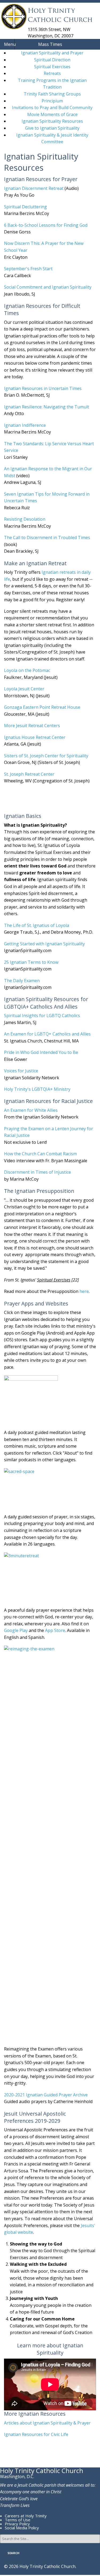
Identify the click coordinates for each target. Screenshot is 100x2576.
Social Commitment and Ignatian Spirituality (48, 287)
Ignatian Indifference (25, 425)
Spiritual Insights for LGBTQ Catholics (42, 1016)
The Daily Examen (22, 981)
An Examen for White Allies (31, 1110)
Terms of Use (18, 2520)
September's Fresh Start (28, 269)
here (84, 1291)
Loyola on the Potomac (27, 670)
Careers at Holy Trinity (26, 2516)
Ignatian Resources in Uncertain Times (43, 388)
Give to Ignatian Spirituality (52, 128)
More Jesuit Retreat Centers (32, 726)
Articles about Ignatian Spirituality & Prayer (47, 2423)
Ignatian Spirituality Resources (52, 121)
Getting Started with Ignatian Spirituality (44, 944)
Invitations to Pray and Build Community (52, 108)
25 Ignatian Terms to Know (31, 962)
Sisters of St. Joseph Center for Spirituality (46, 756)
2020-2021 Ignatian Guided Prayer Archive (46, 2095)
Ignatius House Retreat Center (35, 737)
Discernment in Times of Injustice (37, 1172)
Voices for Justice (21, 1071)
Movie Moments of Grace (52, 114)
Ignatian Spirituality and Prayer (52, 53)
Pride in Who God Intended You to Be (41, 1052)
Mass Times (50, 44)
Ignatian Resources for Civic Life (36, 2434)
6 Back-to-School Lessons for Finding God (46, 225)
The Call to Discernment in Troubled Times (47, 538)
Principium (52, 101)
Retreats (52, 73)
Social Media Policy (22, 2528)
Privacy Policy (17, 2524)
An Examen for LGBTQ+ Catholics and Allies (47, 1034)
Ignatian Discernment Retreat (34, 188)
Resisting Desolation (25, 519)
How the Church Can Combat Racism (40, 1154)
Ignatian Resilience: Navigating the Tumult (47, 407)
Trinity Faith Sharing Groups (52, 94)
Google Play (16, 1630)
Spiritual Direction (52, 60)
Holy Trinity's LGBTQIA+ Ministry (37, 1089)
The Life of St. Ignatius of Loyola (37, 925)
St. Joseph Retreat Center (29, 774)
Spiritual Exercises (52, 67)
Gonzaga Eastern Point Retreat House (42, 707)
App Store (55, 1630)
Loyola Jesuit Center (24, 689)
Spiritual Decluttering (25, 207)
